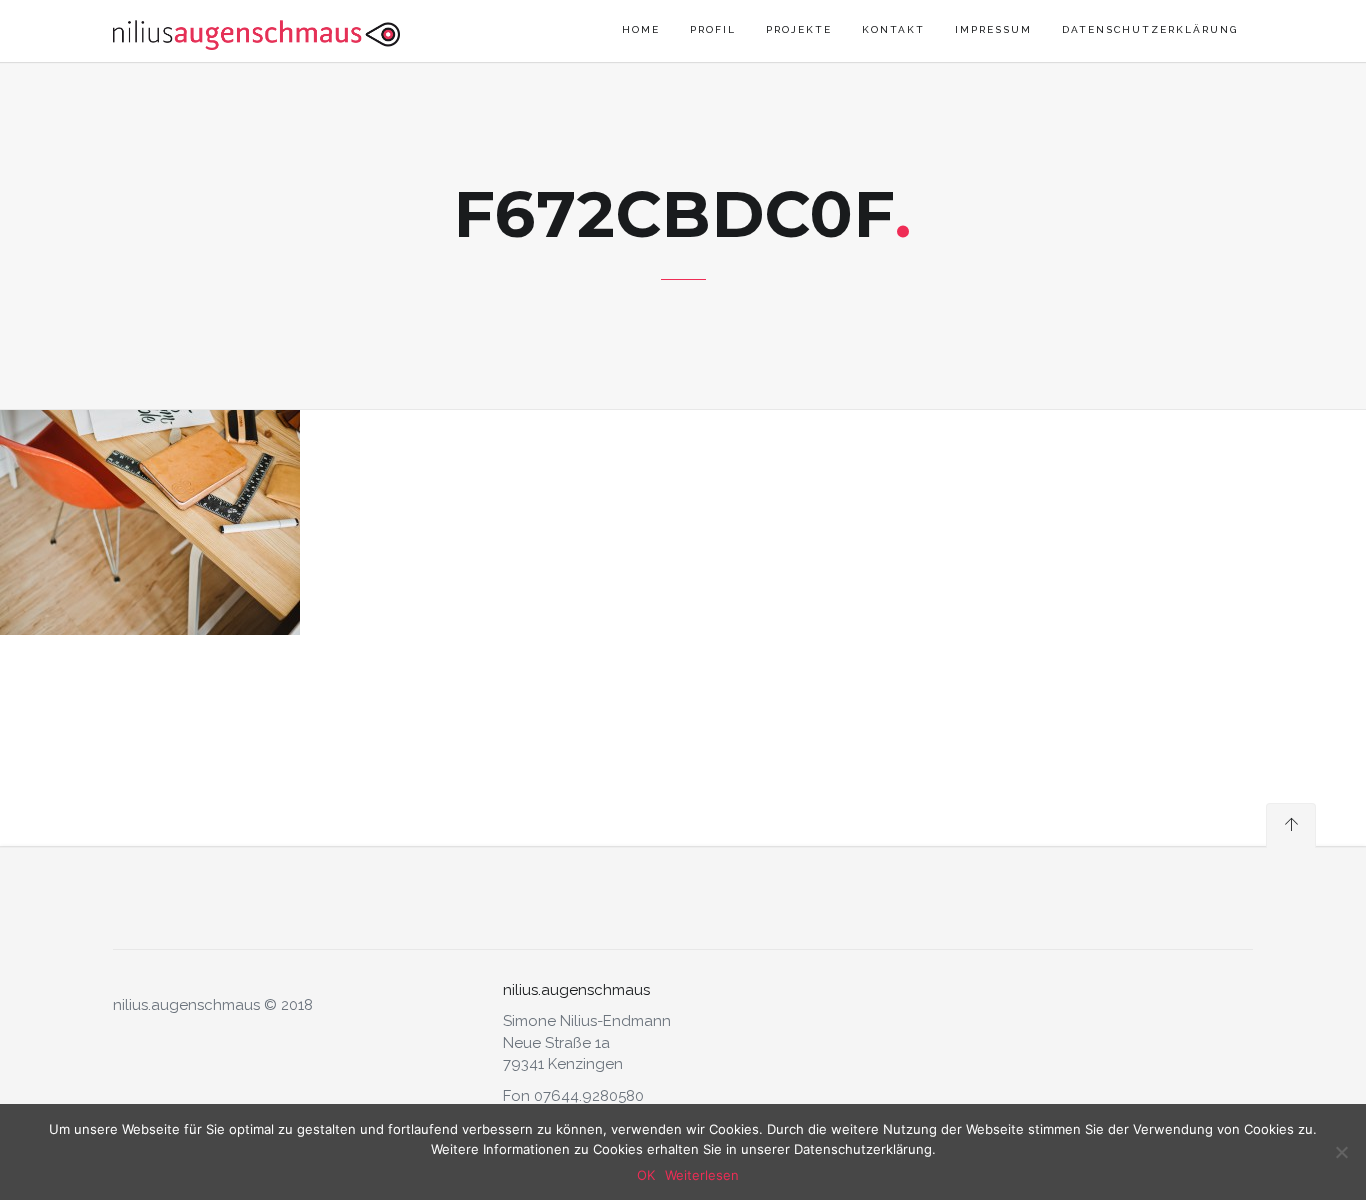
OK (646, 1175)
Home (641, 29)
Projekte (799, 29)
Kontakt (893, 29)
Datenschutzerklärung (1150, 29)
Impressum (993, 29)
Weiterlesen (702, 1175)
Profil (713, 29)
